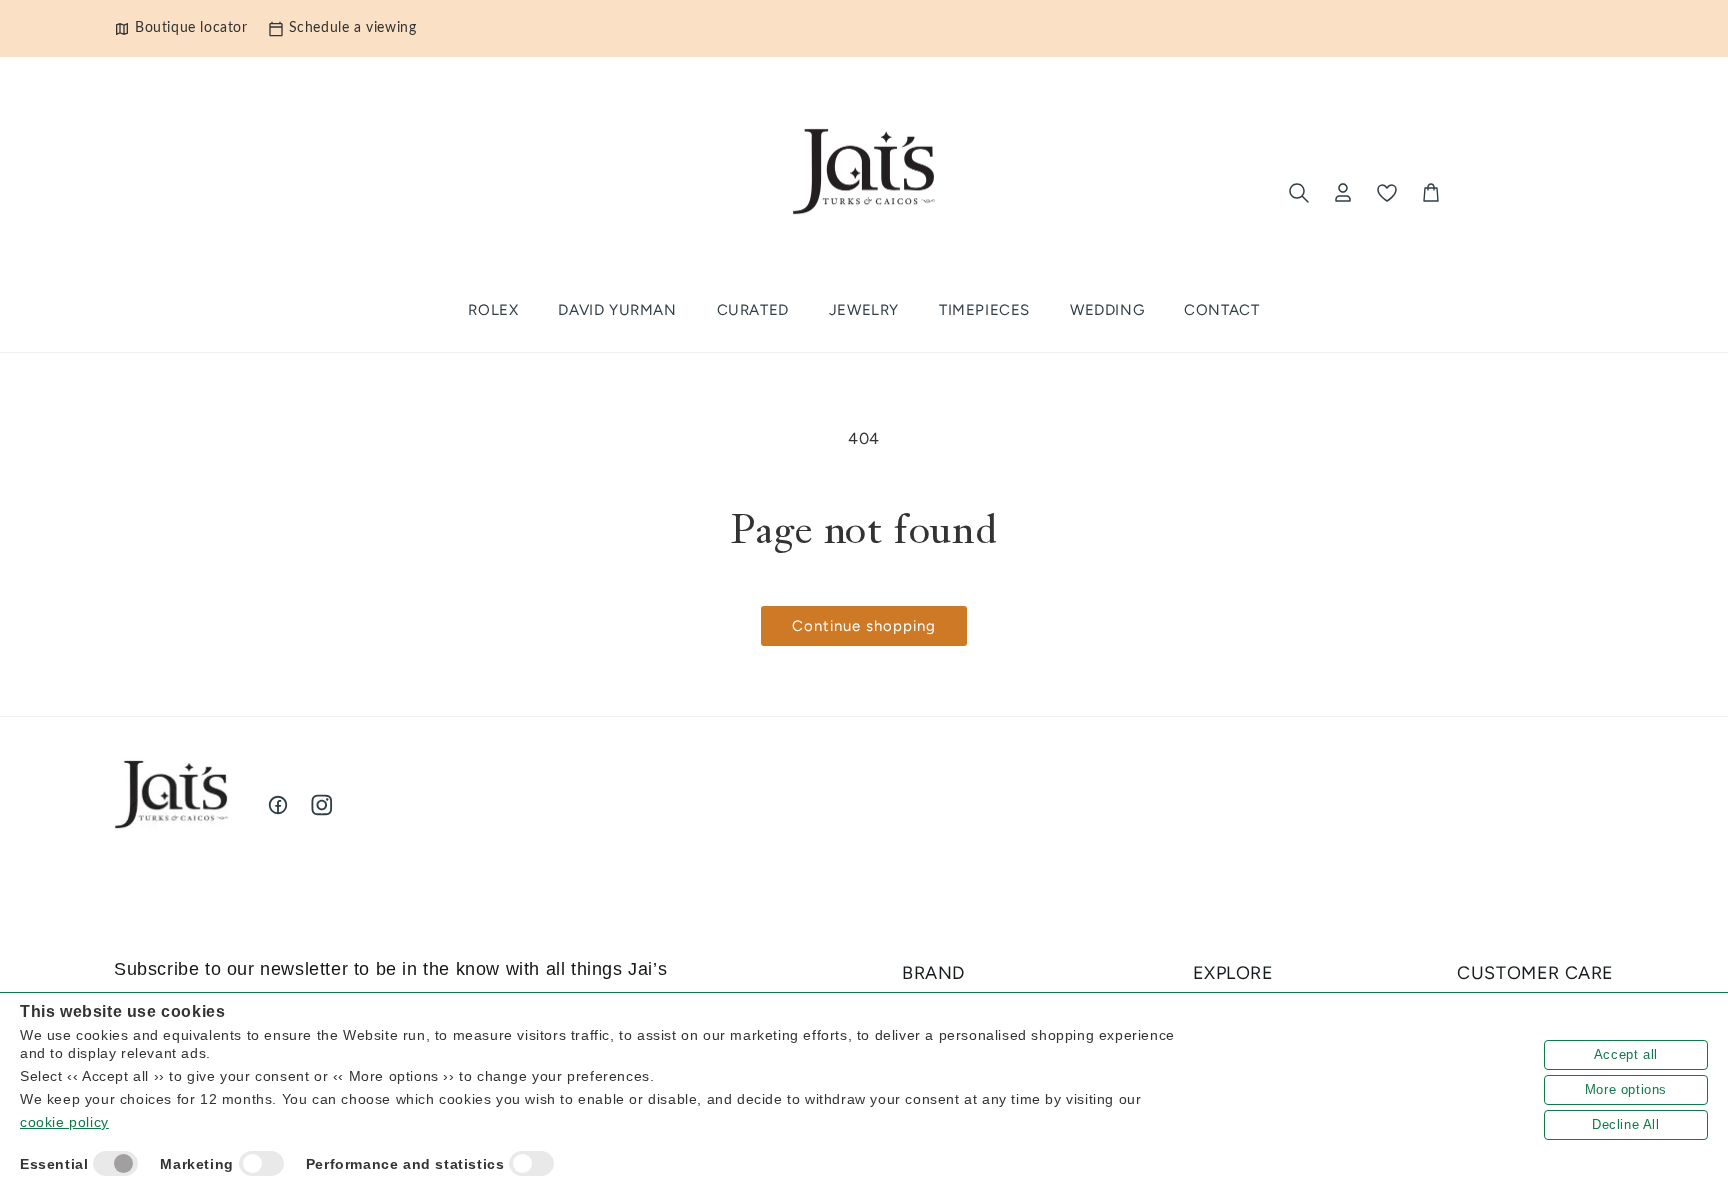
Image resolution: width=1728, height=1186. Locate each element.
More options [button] (1626, 1089)
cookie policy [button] (64, 1122)
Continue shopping (864, 626)
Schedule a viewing (353, 28)
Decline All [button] (1626, 1124)
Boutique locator (191, 28)
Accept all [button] (1626, 1054)
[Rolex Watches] (1531, 193)
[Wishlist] (1387, 193)
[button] (753, 311)
